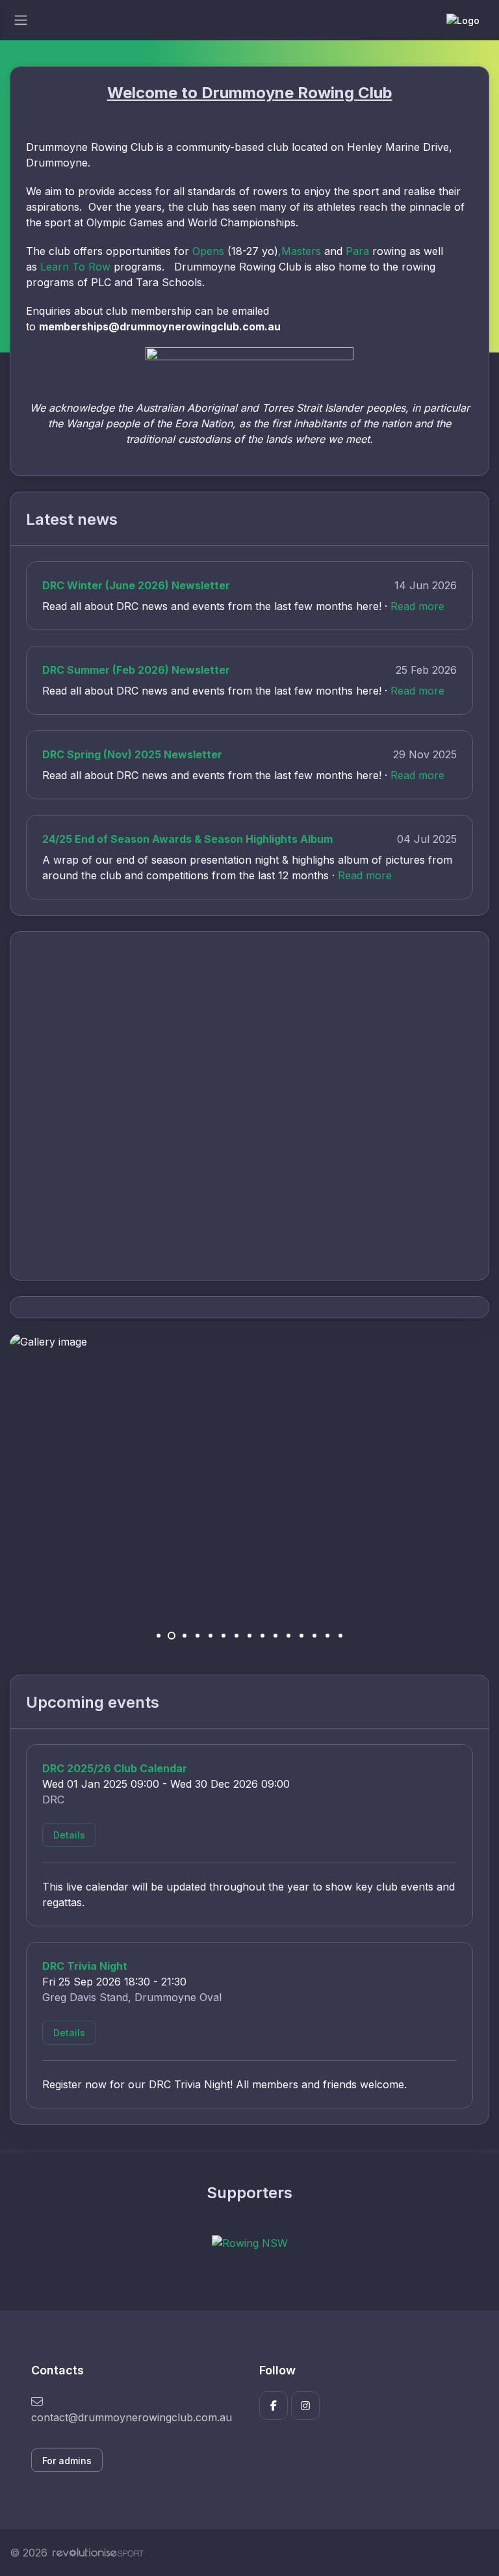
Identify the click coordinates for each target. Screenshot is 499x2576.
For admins (67, 2461)
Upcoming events (93, 1702)
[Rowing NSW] (250, 2242)
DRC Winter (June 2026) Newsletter (136, 585)
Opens (208, 251)
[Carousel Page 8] (249, 1636)
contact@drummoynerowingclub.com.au (132, 2417)
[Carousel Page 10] (275, 1636)
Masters (301, 251)
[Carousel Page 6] (224, 1636)
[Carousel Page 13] (314, 1636)
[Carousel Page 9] (262, 1636)
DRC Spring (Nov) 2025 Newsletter (132, 754)
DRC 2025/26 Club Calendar (115, 1768)
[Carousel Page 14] (327, 1636)
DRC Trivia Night (85, 1966)
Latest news (72, 519)
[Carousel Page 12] (301, 1636)
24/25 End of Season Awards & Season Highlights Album (187, 839)
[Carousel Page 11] (288, 1636)
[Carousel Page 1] (159, 1636)
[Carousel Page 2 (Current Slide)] (172, 1636)
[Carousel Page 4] (198, 1636)
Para (357, 251)
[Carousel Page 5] (211, 1636)
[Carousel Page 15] (340, 1636)
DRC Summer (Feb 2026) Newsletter (136, 670)
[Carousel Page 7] (237, 1636)
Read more (417, 606)
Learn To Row (75, 267)
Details (69, 1835)
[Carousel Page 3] (185, 1636)
